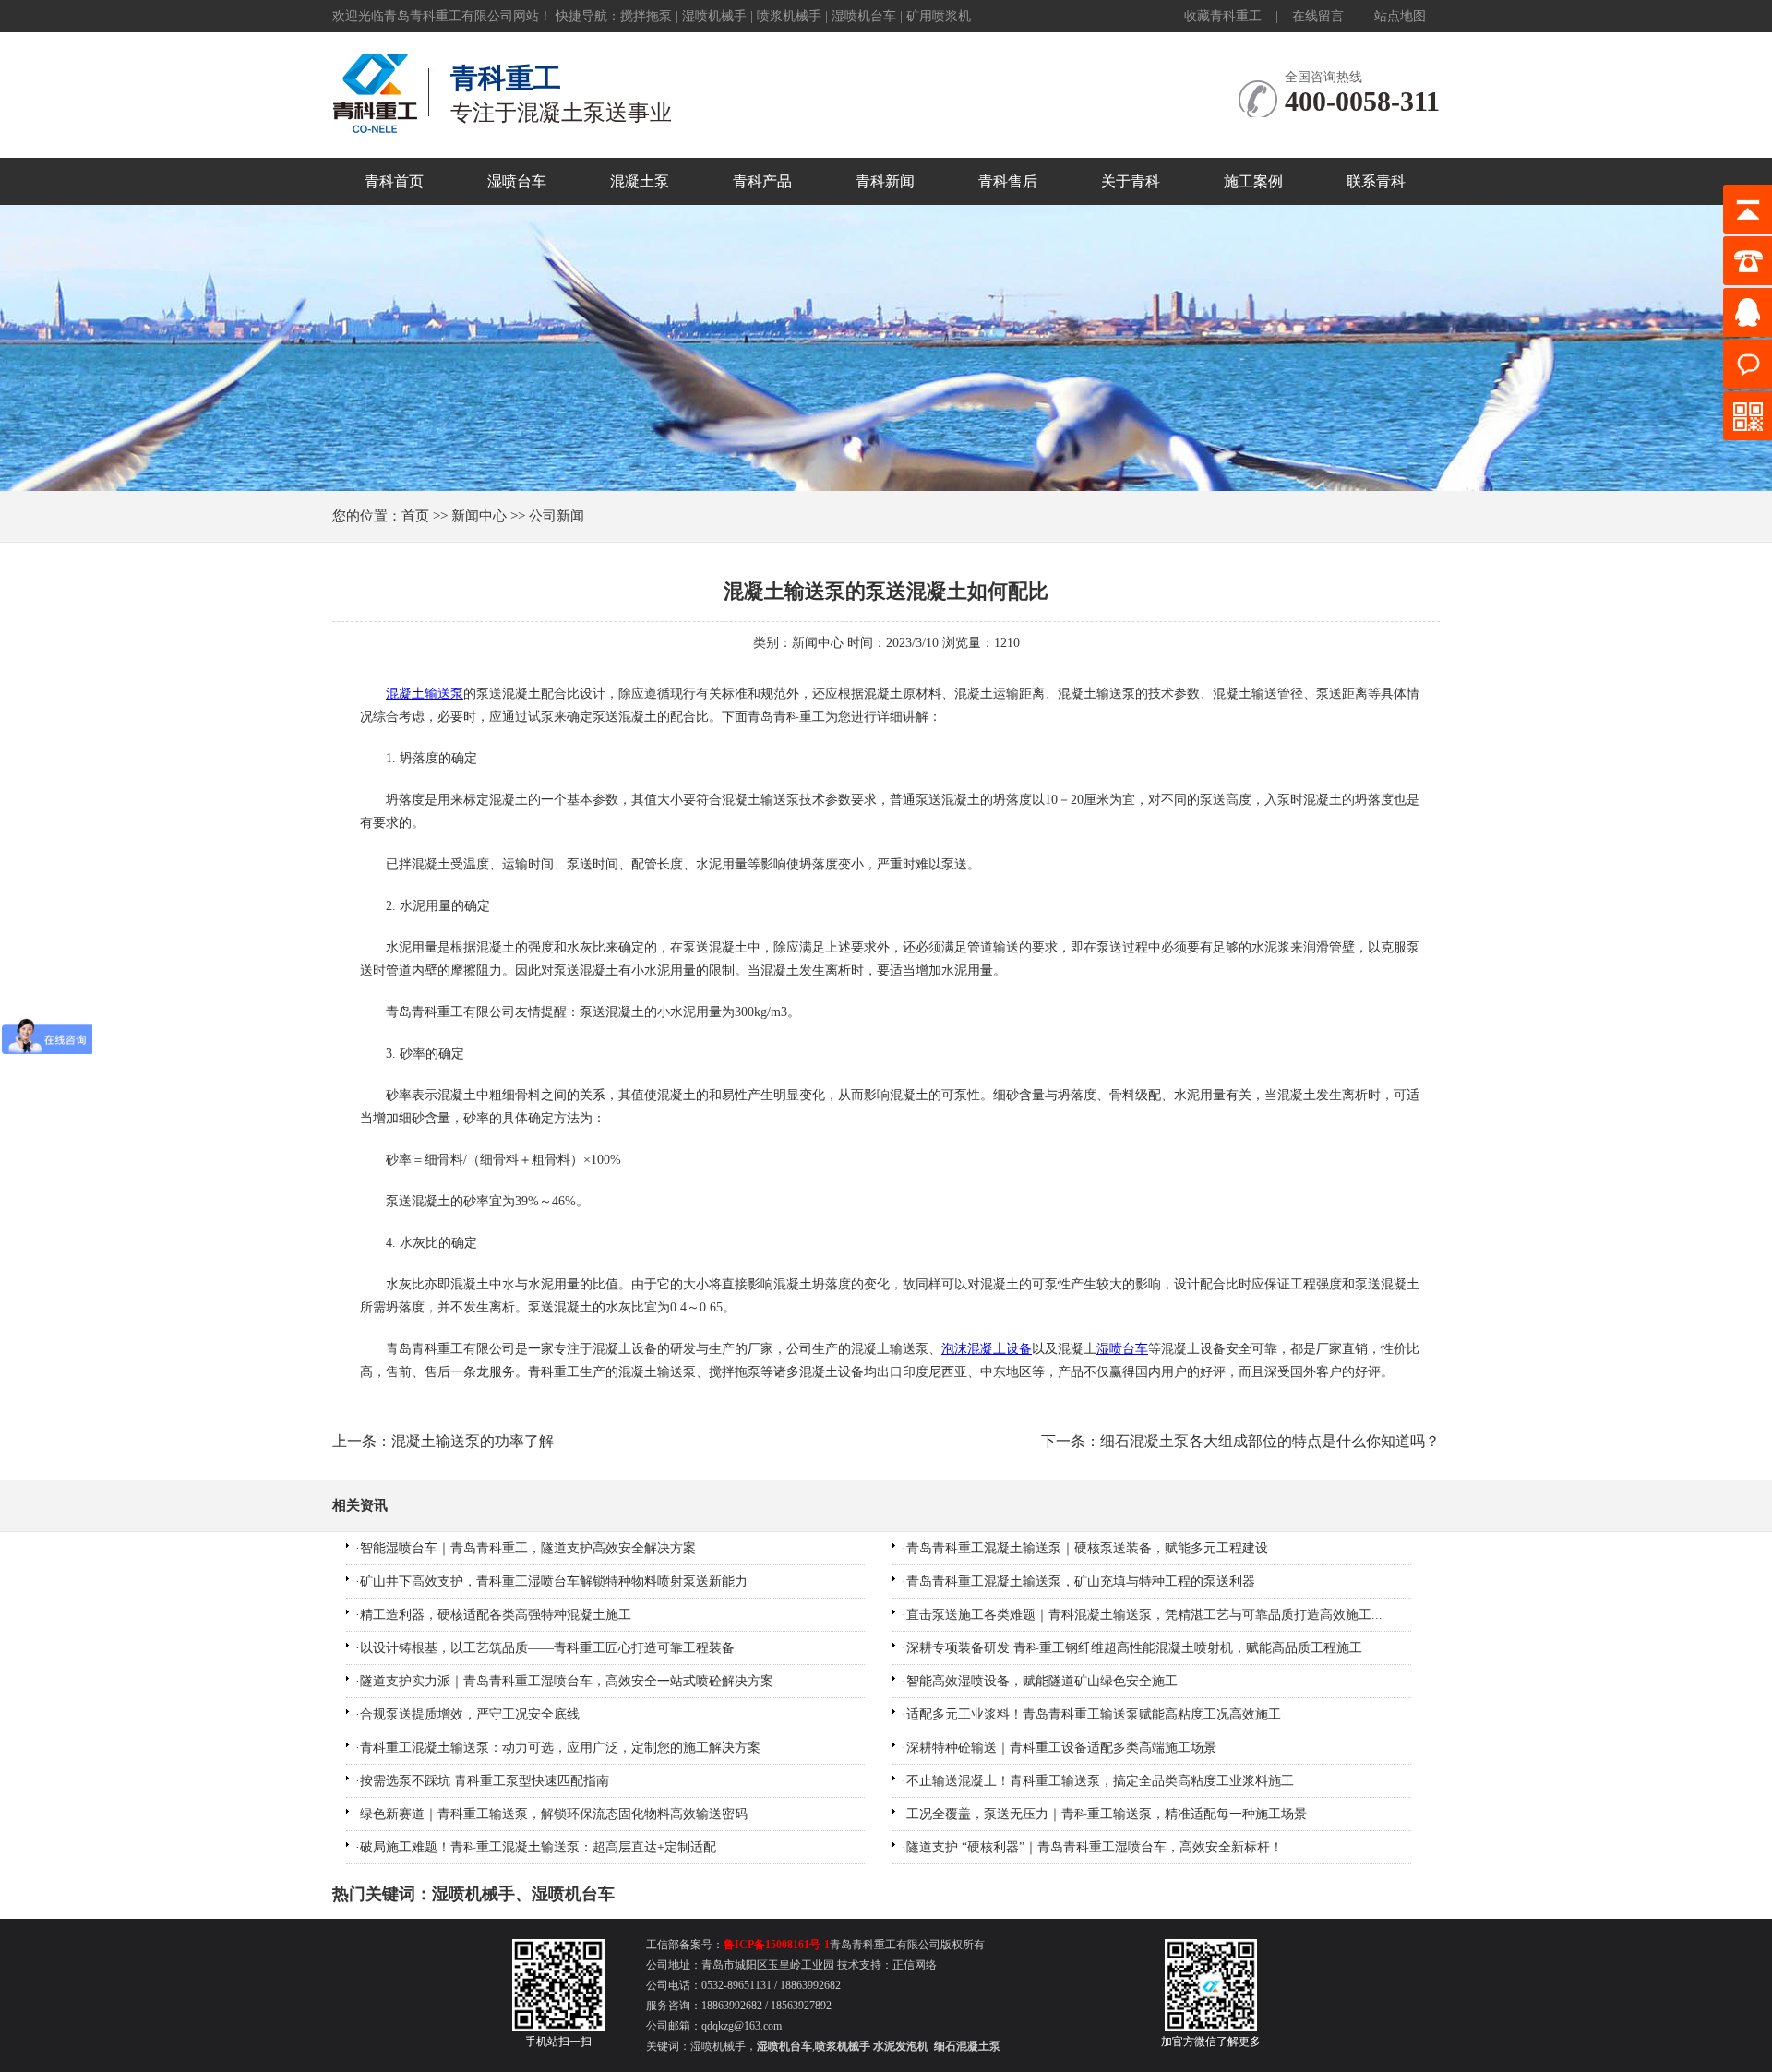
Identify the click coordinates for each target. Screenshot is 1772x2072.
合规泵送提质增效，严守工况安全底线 (470, 1714)
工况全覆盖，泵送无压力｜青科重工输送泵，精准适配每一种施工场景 (1107, 1814)
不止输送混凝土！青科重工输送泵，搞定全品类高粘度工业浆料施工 (1100, 1781)
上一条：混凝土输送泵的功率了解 (443, 1441)
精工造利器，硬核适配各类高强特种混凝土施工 (496, 1615)
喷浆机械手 (789, 16)
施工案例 (1253, 181)
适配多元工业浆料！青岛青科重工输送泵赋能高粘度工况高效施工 (1094, 1714)
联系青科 (1376, 181)
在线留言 (1318, 16)
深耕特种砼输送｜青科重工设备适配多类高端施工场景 (1061, 1748)
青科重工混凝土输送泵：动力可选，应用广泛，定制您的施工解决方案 (560, 1748)
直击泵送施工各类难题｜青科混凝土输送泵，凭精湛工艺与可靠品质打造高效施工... (1144, 1615)
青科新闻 (885, 181)
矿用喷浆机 (939, 16)
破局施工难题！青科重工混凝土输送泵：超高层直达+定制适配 (538, 1847)
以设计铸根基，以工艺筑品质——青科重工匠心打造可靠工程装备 (547, 1648)
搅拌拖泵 (646, 16)
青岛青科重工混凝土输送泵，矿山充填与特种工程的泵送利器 (1081, 1581)
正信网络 (915, 1965)
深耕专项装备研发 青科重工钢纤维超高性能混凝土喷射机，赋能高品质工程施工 (1134, 1648)
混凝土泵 (640, 181)
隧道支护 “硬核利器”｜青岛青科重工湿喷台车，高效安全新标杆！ (1095, 1847)
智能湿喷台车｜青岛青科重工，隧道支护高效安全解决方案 (528, 1548)
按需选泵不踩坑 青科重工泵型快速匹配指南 (485, 1781)
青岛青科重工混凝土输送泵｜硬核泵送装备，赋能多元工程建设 (1087, 1548)
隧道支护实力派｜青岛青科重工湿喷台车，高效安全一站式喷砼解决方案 (567, 1681)
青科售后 (1008, 181)
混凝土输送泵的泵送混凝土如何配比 (886, 591)
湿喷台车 (517, 181)
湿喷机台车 (864, 16)
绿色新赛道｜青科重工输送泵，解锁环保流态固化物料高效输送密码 (554, 1814)
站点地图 (1400, 16)
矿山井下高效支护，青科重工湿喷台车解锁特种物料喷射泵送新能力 (554, 1581)
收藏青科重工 (1223, 16)
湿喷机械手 (714, 16)
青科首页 (394, 181)
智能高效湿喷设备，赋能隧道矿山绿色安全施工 (1042, 1681)
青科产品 (762, 181)
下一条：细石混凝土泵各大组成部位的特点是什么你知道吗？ (1240, 1441)
